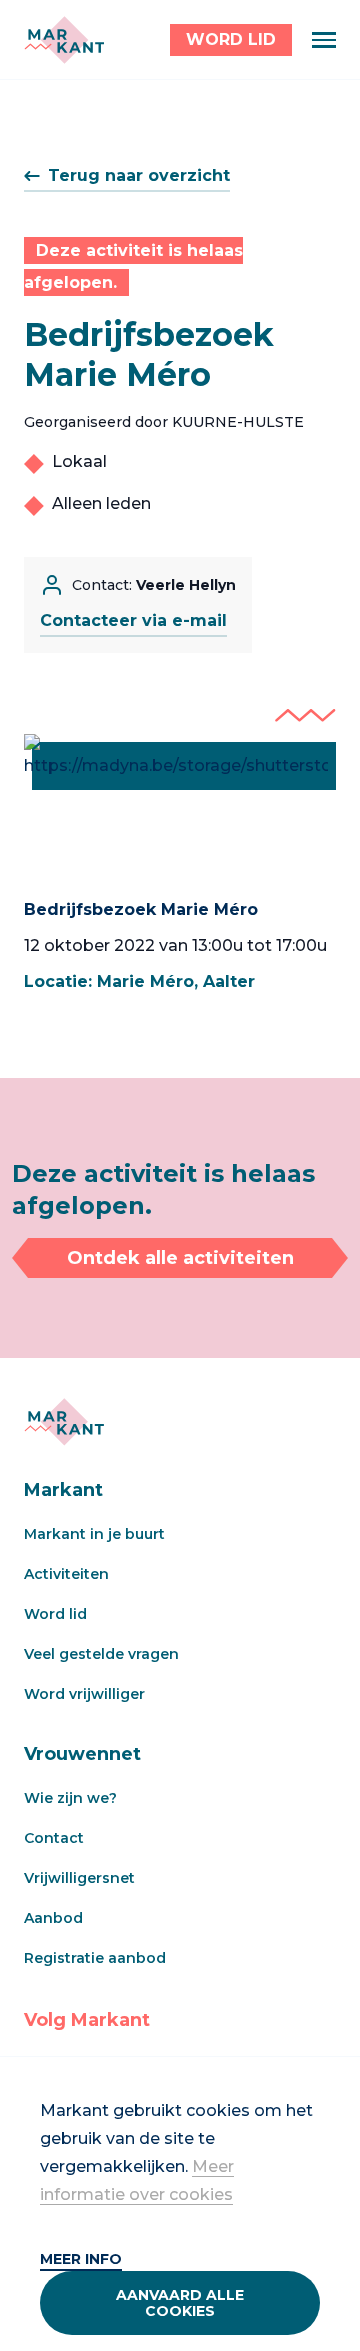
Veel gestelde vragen (101, 1654)
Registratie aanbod (95, 1958)
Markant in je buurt (94, 1534)
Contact (54, 1838)
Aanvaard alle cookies (180, 2303)
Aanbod (53, 1918)
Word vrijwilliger (84, 1694)
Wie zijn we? (70, 1798)
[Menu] (324, 40)
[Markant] (64, 40)
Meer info (81, 2259)
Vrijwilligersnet (79, 1878)
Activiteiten (66, 1574)
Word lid (55, 1614)
